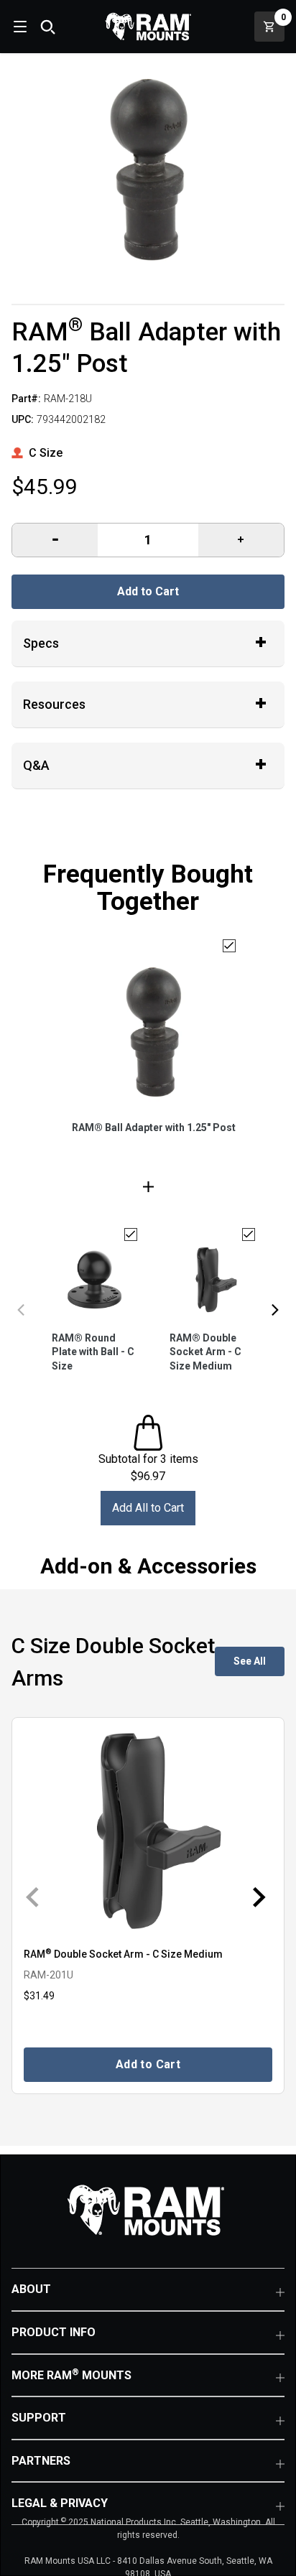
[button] (21, 1310)
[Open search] (47, 27)
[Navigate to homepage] (148, 27)
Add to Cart (148, 591)
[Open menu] (19, 27)
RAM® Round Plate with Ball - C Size (93, 1352)
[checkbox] (229, 946)
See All (250, 1661)
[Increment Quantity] (55, 540)
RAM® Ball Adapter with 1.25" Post (154, 1127)
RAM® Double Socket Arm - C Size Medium (205, 1352)
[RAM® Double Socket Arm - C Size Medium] (148, 1831)
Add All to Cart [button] (148, 1508)
